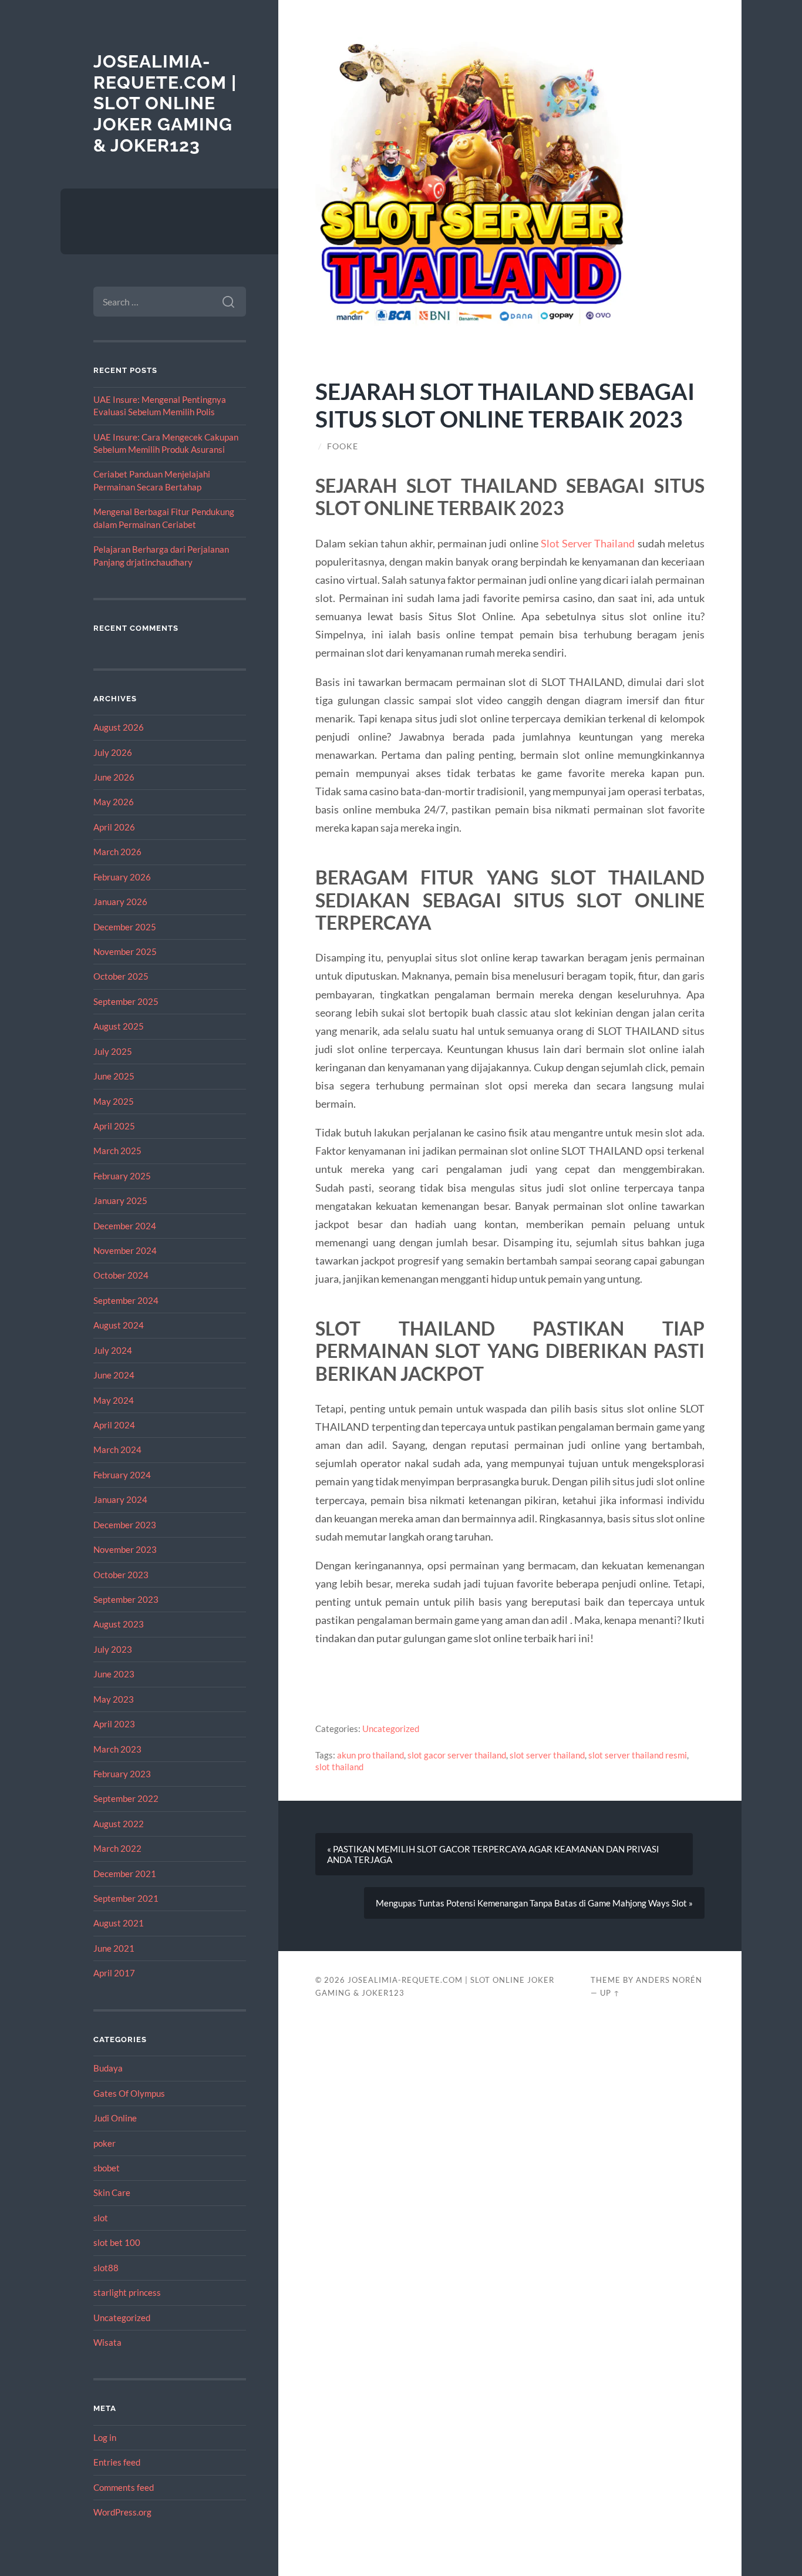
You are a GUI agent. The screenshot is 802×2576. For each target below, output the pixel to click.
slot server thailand (547, 1755)
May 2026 (114, 802)
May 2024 (114, 1400)
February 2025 (122, 1176)
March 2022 (117, 1848)
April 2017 (114, 1973)
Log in (105, 2437)
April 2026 (114, 827)
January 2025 (120, 1200)
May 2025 (114, 1101)
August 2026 (119, 727)
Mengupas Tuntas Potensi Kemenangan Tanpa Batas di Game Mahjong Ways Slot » (534, 1903)
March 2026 (117, 852)
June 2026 (114, 777)
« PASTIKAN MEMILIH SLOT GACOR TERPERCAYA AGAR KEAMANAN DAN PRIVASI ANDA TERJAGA (493, 1854)
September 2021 (126, 1898)
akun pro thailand (370, 1755)
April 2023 (114, 1724)
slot (101, 2218)
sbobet (107, 2168)
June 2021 (114, 1948)
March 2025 (117, 1151)
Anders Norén (669, 1980)
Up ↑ (610, 1993)
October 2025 (121, 976)
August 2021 (119, 1923)
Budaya (108, 2068)
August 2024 (119, 1325)
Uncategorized (122, 2318)
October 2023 (121, 1575)
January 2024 (120, 1499)
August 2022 (119, 1824)
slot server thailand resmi (638, 1755)
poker (105, 2143)
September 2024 (126, 1300)
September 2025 (126, 1001)
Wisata (107, 2342)
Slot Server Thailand (588, 543)
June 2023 (114, 1674)
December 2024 (125, 1226)
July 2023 (113, 1649)
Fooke (343, 446)
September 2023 (126, 1599)
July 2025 (113, 1051)
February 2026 (122, 877)
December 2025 (125, 927)
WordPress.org (122, 2512)
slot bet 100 (117, 2242)
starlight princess (127, 2292)
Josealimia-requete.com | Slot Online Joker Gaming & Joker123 (165, 103)
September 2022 (126, 1798)
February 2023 (122, 1774)
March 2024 (117, 1450)
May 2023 (114, 1699)
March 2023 (117, 1749)
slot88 (106, 2268)
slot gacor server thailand (457, 1755)
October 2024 (121, 1275)
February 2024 (122, 1475)
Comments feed (124, 2487)
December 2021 (125, 1874)
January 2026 (120, 902)
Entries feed (117, 2462)
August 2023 (119, 1624)
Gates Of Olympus (129, 2093)
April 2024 (114, 1425)
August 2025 (119, 1026)
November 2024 (125, 1250)
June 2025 (114, 1076)
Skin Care (112, 2192)
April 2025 (114, 1126)
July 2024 (113, 1350)
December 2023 (125, 1525)
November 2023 (125, 1549)
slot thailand (339, 1767)
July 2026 (113, 752)
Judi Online (115, 2118)
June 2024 (114, 1375)
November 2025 (125, 951)
